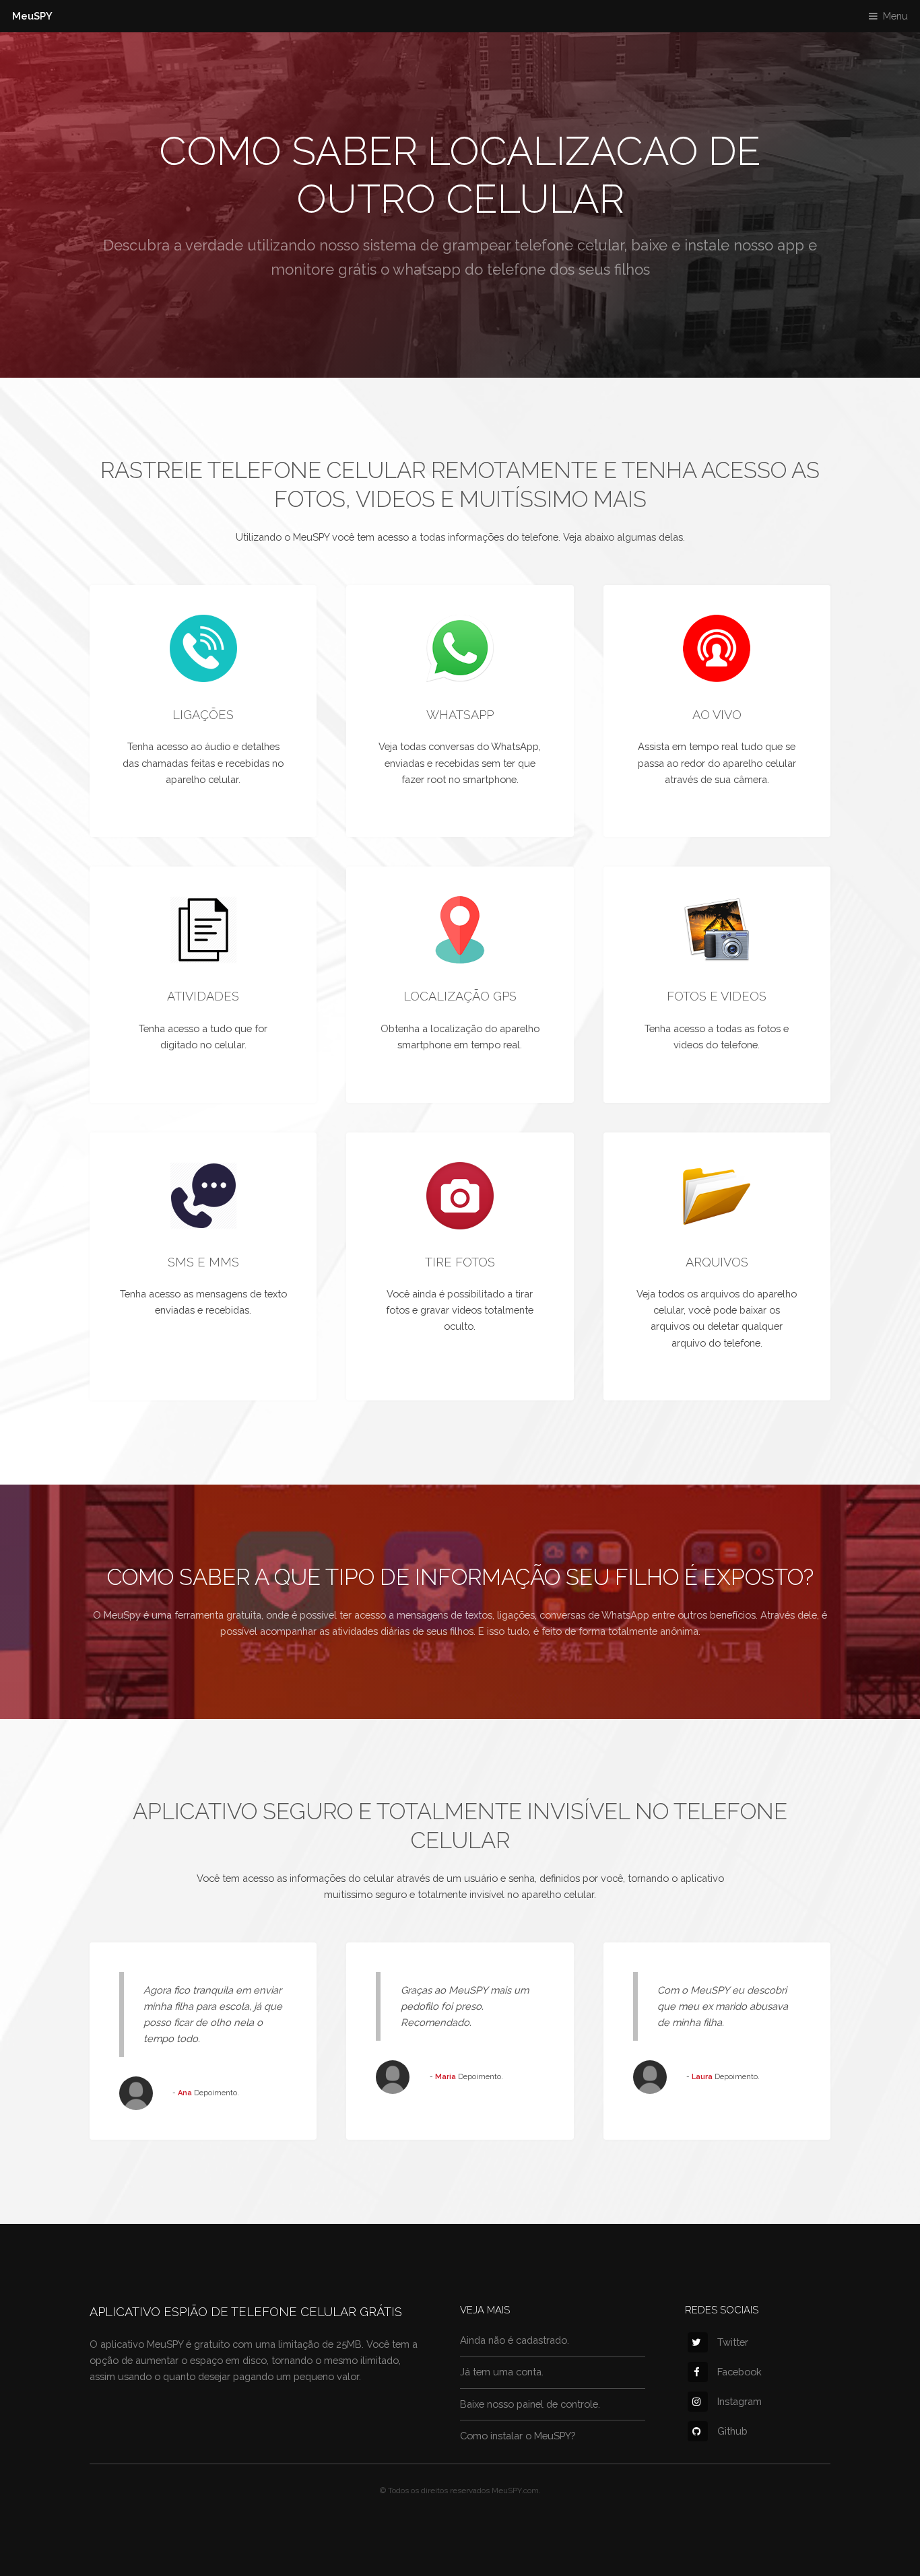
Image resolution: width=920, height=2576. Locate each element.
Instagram (740, 2401)
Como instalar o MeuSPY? (518, 2436)
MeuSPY (32, 16)
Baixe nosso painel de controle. (530, 2404)
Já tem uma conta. (502, 2372)
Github (732, 2431)
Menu (895, 16)
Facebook (740, 2372)
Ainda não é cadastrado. (515, 2340)
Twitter (733, 2342)
